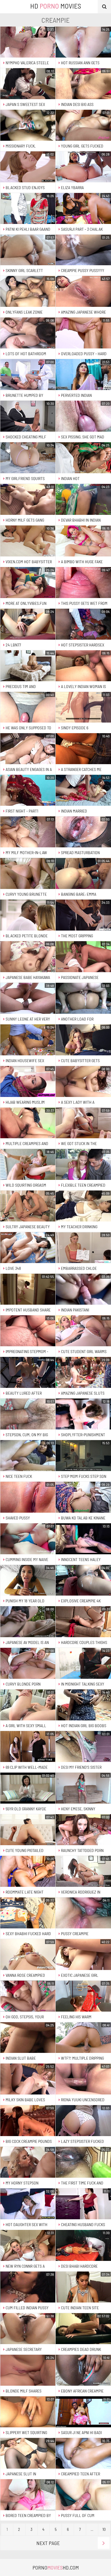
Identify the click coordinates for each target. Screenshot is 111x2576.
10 (104, 2529)
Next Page (48, 2543)
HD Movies (56, 6)
